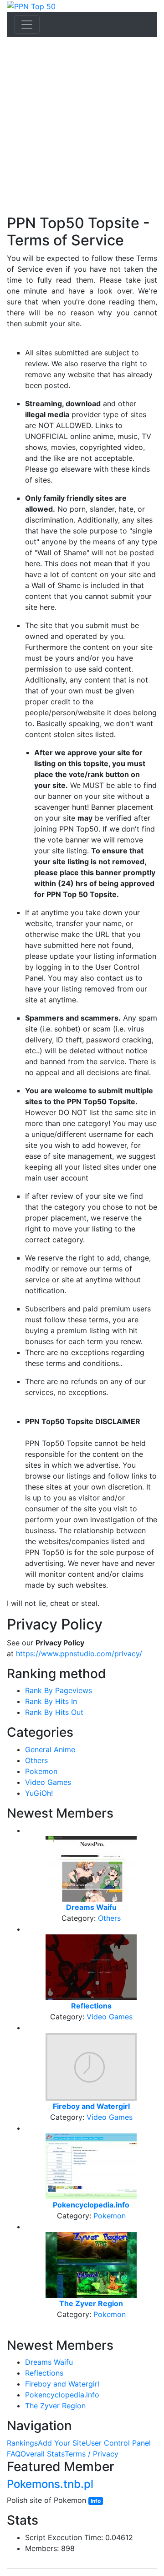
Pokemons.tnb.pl (50, 2484)
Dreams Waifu (49, 2362)
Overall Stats (43, 2454)
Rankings (22, 2443)
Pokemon (41, 1771)
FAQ (14, 2454)
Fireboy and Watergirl (62, 2384)
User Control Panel (118, 2443)
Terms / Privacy (92, 2454)
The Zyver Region (55, 2406)
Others (36, 1760)
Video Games (48, 1782)
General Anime (50, 1749)
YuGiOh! (39, 1793)
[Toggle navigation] (27, 25)
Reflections (44, 2373)
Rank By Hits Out (54, 1712)
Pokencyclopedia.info (62, 2395)
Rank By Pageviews (59, 1690)
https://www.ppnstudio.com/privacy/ (79, 1654)
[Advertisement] (82, 128)
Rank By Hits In (51, 1701)
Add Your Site (62, 2443)
